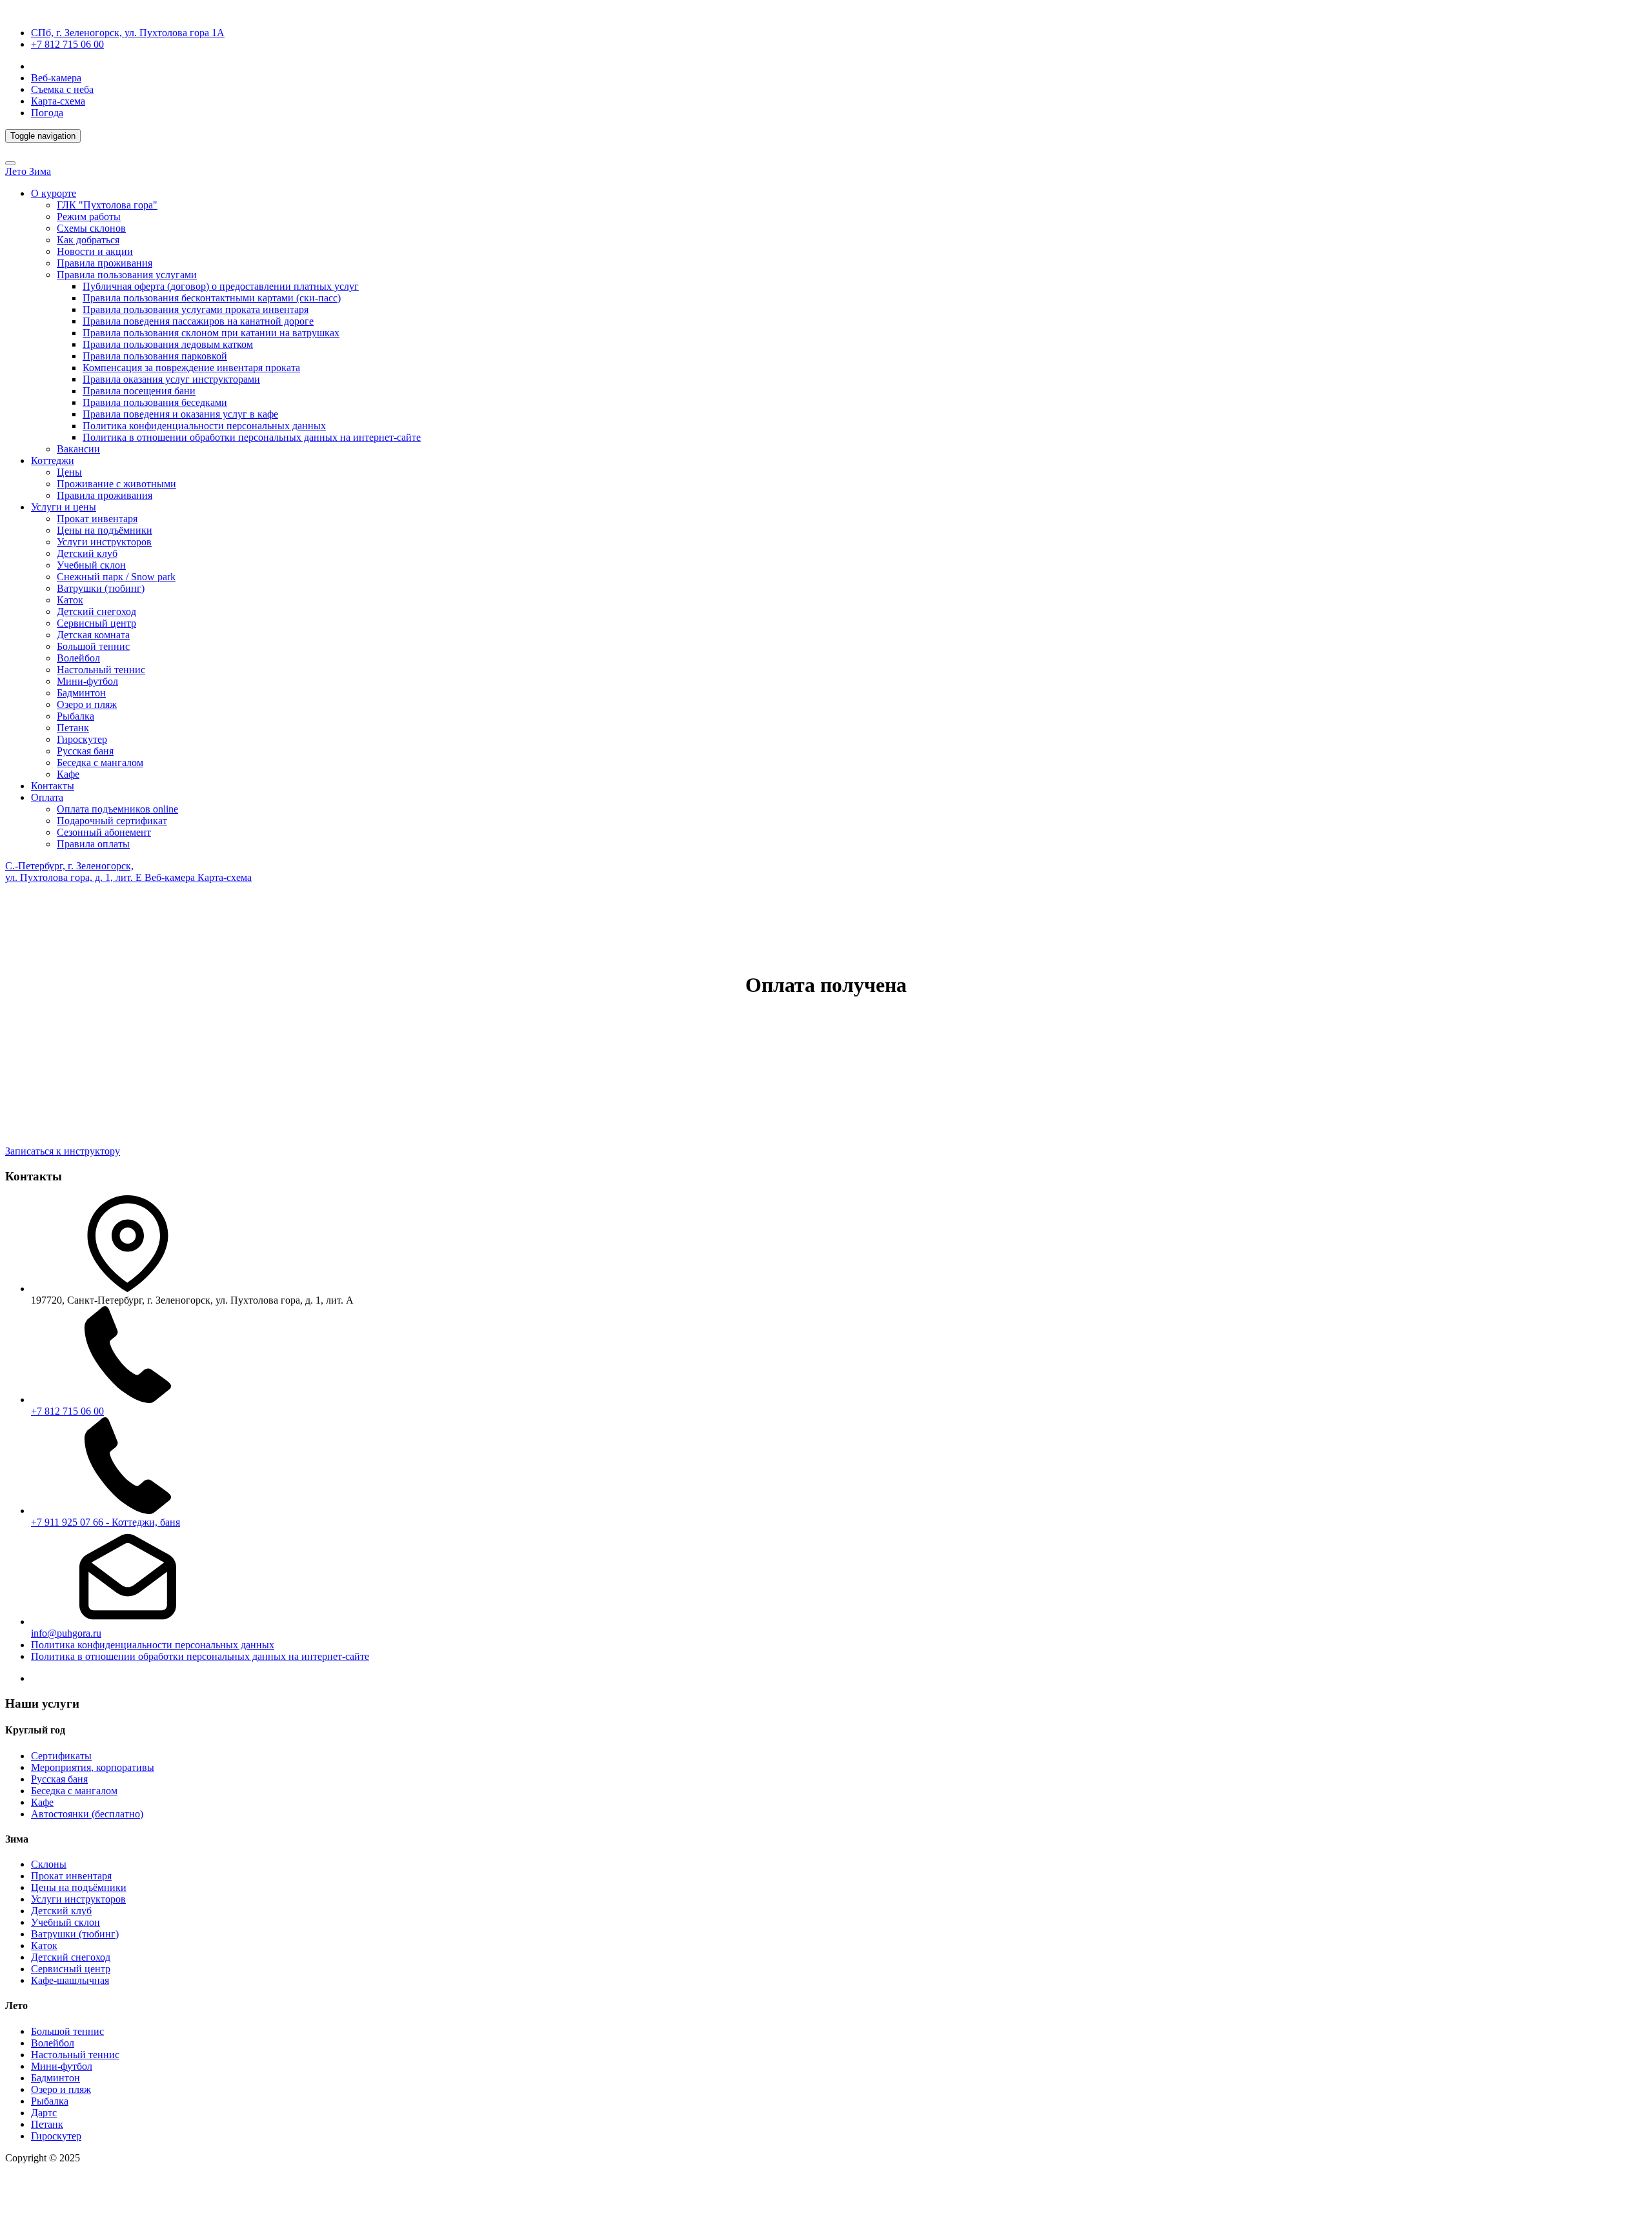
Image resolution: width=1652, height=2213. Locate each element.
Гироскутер (82, 739)
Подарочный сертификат (112, 821)
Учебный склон (91, 565)
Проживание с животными (116, 484)
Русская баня (85, 751)
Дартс (44, 2113)
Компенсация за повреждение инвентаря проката (191, 368)
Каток (70, 600)
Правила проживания (105, 263)
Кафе (68, 774)
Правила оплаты (93, 844)
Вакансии (78, 449)
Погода (47, 113)
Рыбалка (76, 716)
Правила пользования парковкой (155, 356)
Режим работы (89, 217)
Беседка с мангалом (100, 763)
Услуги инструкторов (104, 542)
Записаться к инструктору (63, 1151)
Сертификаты (61, 1756)
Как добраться (88, 240)
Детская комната (93, 635)
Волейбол (78, 658)
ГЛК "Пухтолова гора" (107, 205)
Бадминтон (81, 693)
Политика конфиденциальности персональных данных (204, 426)
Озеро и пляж (87, 704)
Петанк (73, 728)
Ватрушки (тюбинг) (101, 588)
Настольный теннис (101, 670)
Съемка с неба (62, 89)
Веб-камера (56, 78)
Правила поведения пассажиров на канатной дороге (198, 321)
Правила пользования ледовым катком (168, 344)
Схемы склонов (91, 228)
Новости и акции (95, 251)
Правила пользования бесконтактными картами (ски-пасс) (212, 298)
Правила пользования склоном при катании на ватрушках (211, 333)
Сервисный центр (96, 623)
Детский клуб (87, 553)
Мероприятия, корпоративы (93, 1767)
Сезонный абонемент (104, 832)
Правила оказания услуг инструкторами (171, 379)
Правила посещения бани (139, 391)
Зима (40, 171)
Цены (69, 472)
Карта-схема (58, 101)
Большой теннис (93, 646)
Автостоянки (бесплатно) (87, 1814)
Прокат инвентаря (97, 519)
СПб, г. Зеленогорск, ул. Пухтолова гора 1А (128, 33)
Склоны (49, 1864)
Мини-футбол (87, 681)
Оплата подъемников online (117, 809)
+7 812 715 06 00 (67, 44)
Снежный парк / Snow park (116, 577)
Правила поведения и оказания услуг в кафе (180, 414)
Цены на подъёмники (105, 530)
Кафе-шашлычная (70, 1980)
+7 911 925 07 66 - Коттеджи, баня (106, 1522)
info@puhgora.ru (66, 1633)
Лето (17, 171)
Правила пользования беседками (155, 402)
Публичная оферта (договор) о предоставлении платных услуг (221, 286)
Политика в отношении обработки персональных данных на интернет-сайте (252, 437)
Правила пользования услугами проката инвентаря (196, 309)
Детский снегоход (96, 611)
